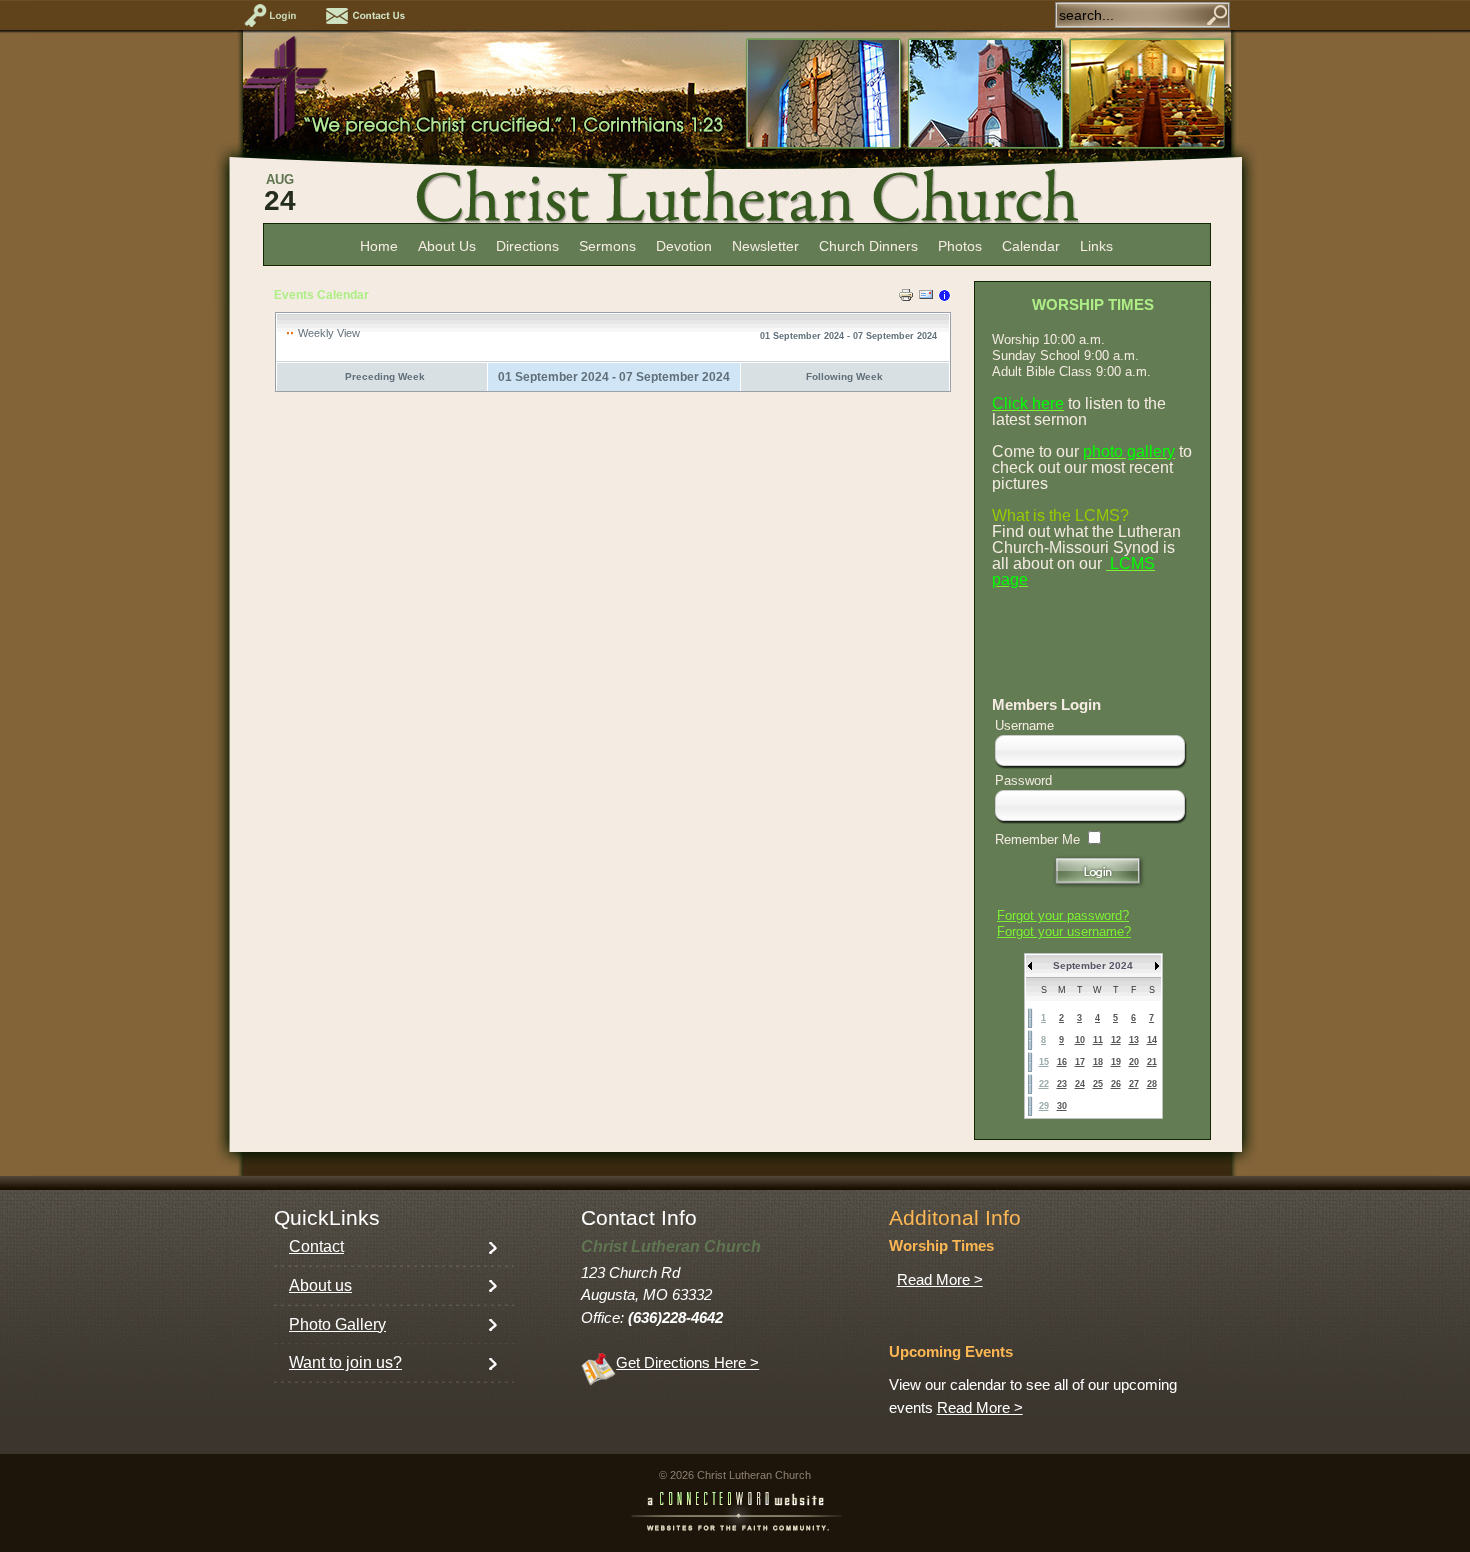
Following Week (844, 376)
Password (1023, 780)
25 (1098, 1084)
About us (320, 1285)
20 (1134, 1062)
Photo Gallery (337, 1324)
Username (1024, 725)
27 (1134, 1084)
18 (1098, 1062)
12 (1116, 1040)
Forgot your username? (1064, 931)
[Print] (906, 298)
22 (1044, 1084)
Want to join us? (345, 1362)
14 (1152, 1040)
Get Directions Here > (687, 1363)
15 (1044, 1062)
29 (1044, 1106)
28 (1152, 1084)
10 (1080, 1040)
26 (1116, 1084)
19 (1116, 1062)
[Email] (926, 298)
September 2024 (1093, 965)
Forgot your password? (1063, 915)
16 (1062, 1062)
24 (1080, 1084)
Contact (316, 1246)
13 (1134, 1040)
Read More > (940, 1280)
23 (1062, 1084)
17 (1080, 1062)
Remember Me (1037, 839)
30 (1062, 1106)
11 (1098, 1040)
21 (1152, 1062)
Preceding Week (385, 376)
